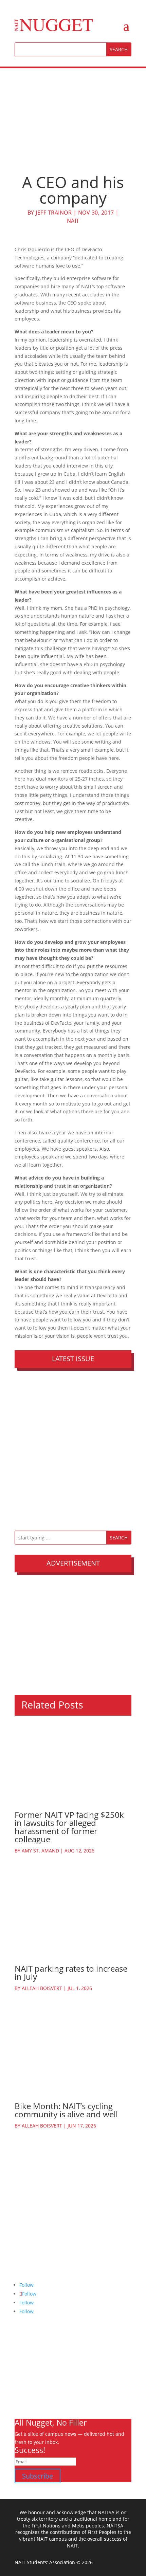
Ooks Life (25, 2404)
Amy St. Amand (40, 1851)
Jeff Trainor (54, 213)
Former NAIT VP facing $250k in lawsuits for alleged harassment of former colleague (69, 1827)
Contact (23, 2396)
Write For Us (29, 2372)
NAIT (73, 221)
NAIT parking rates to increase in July (71, 1972)
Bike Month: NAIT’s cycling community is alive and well (66, 2110)
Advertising (28, 2380)
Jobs (19, 2388)
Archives (24, 2364)
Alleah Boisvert (42, 1988)
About (21, 2356)
